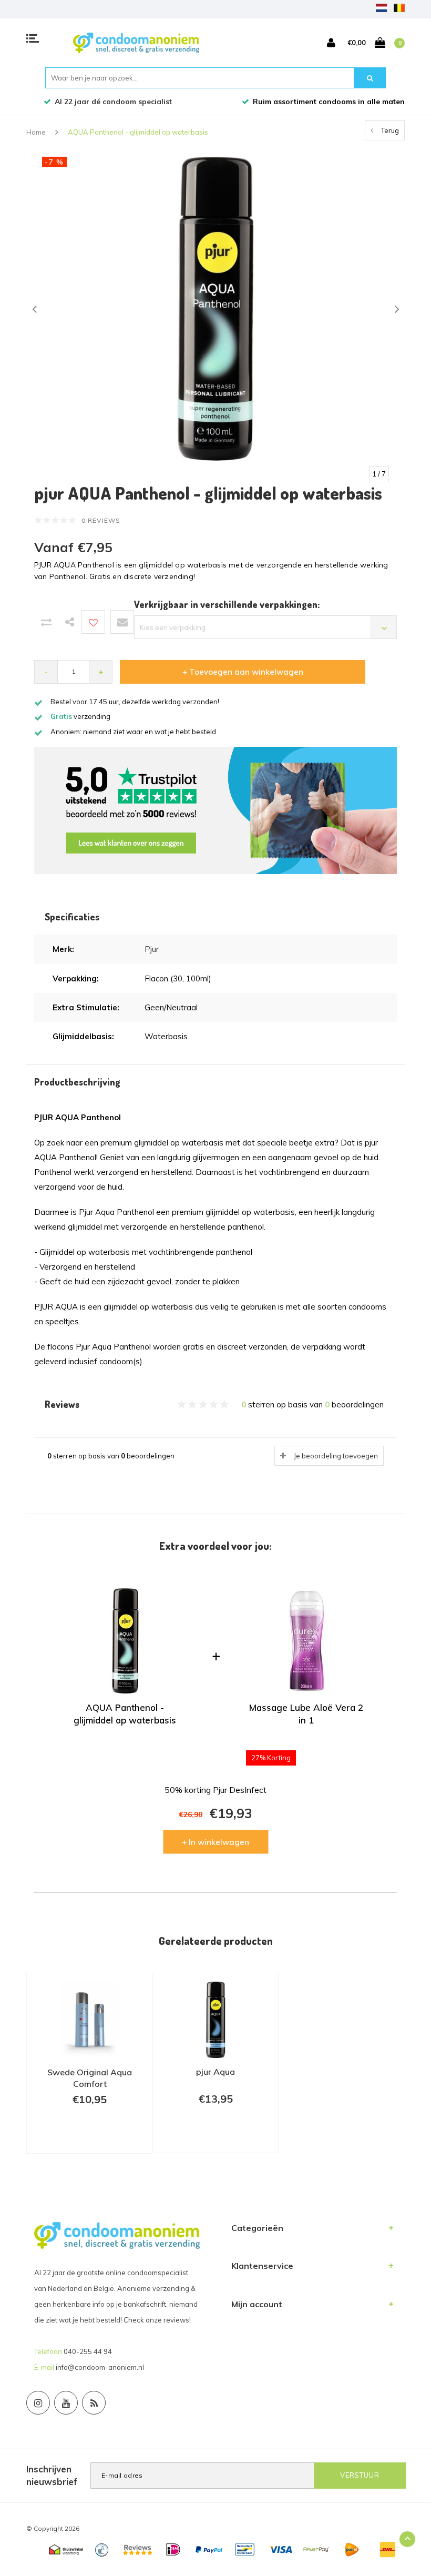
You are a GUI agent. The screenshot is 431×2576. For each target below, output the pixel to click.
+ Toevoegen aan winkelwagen (243, 672)
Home (36, 132)
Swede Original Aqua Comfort (90, 2078)
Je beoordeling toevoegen (336, 1456)
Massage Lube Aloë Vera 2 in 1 (306, 1714)
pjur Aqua (215, 2072)
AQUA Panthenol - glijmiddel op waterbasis (138, 132)
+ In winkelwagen (215, 1842)
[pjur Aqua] (215, 2020)
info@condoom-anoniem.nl (100, 2367)
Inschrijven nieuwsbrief (52, 2475)
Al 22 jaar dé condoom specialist (113, 102)
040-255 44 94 (88, 2351)
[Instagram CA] (38, 2403)
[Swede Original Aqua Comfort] (90, 2020)
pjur (152, 949)
